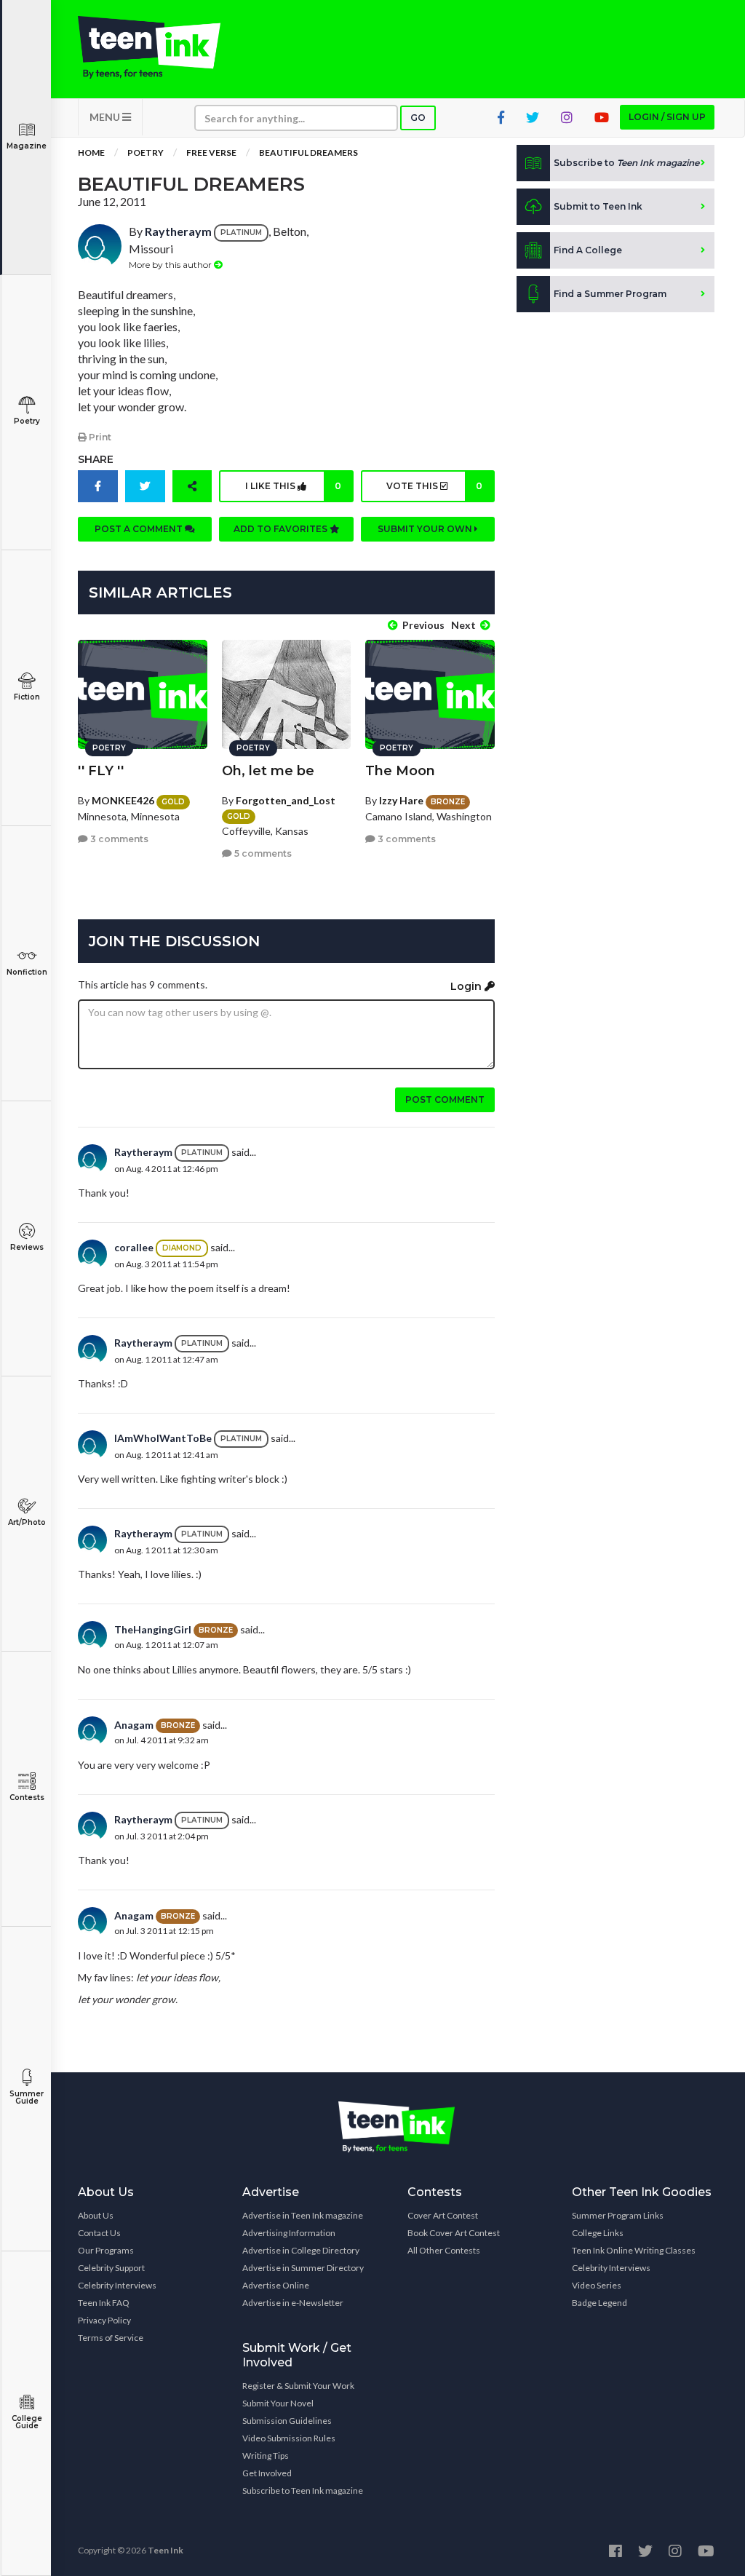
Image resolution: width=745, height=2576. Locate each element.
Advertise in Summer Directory (303, 2268)
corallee (134, 1247)
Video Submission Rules (289, 2438)
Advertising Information (289, 2233)
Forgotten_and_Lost (286, 800)
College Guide (27, 2422)
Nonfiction (27, 972)
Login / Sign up (667, 117)
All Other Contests (444, 2250)
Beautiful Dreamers (308, 152)
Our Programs (106, 2250)
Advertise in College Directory (301, 2250)
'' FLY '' (101, 771)
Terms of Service (111, 2338)
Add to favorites (282, 529)
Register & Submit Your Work (298, 2386)
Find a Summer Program (610, 294)
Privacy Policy (104, 2320)
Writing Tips (266, 2456)
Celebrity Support (111, 2268)
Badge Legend (599, 2303)
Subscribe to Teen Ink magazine (303, 2490)
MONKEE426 (123, 800)
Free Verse (211, 152)
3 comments (118, 839)
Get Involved (267, 2473)
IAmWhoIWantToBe (163, 1438)
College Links (598, 2233)
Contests (27, 1798)
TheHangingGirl (153, 1629)
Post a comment (140, 529)
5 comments (262, 853)
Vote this (434, 486)
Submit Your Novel (278, 2403)
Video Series (597, 2285)
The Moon (400, 771)
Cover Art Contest (443, 2215)
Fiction (27, 697)
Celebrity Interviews (117, 2285)
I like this (293, 486)
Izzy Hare (401, 800)
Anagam (134, 1725)
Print (99, 437)
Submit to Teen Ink (598, 206)
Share (96, 459)
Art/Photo (27, 1522)
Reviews (27, 1247)
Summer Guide (27, 2097)
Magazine (27, 146)
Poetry (27, 421)
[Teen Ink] (149, 47)
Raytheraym (178, 231)
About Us (96, 2215)
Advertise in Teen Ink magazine (303, 2215)
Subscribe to (626, 163)
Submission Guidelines (287, 2421)
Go (418, 118)
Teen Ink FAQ (104, 2303)
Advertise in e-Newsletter (293, 2303)
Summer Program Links (618, 2215)
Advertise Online (276, 2285)
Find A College (588, 250)
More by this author (171, 265)
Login (467, 986)
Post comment (445, 1099)
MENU (106, 117)
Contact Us (99, 2233)
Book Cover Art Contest (454, 2233)
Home (91, 152)
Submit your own (426, 529)
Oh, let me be (268, 771)
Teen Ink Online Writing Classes (634, 2250)
